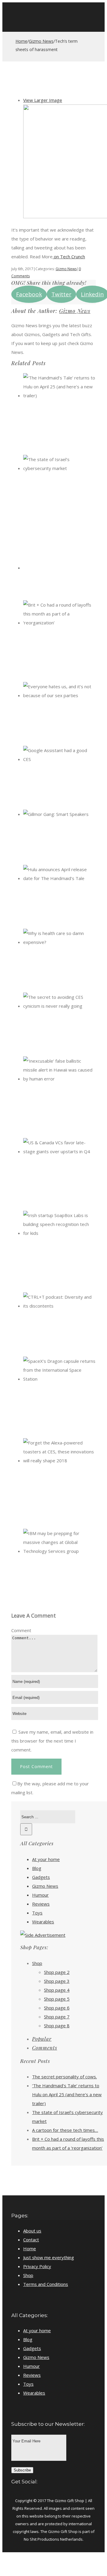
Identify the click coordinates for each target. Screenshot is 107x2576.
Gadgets (41, 1877)
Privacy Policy (37, 2266)
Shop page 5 (57, 1999)
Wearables (43, 1922)
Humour (40, 1895)
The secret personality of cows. (64, 2077)
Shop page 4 (57, 1990)
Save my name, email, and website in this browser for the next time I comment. (52, 1741)
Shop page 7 (57, 2017)
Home (30, 2249)
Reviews (41, 1904)
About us (32, 2231)
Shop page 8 (57, 2026)
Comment (21, 1630)
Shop (37, 1963)
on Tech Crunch (69, 257)
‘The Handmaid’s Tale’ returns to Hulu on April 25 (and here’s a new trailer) (67, 2094)
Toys (37, 1913)
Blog (37, 1868)
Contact (31, 2240)
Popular (42, 2039)
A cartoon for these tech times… (65, 2130)
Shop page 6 (57, 2008)
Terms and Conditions (46, 2284)
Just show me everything (49, 2257)
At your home (46, 1859)
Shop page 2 (57, 1972)
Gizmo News (66, 269)
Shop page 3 (57, 1981)
